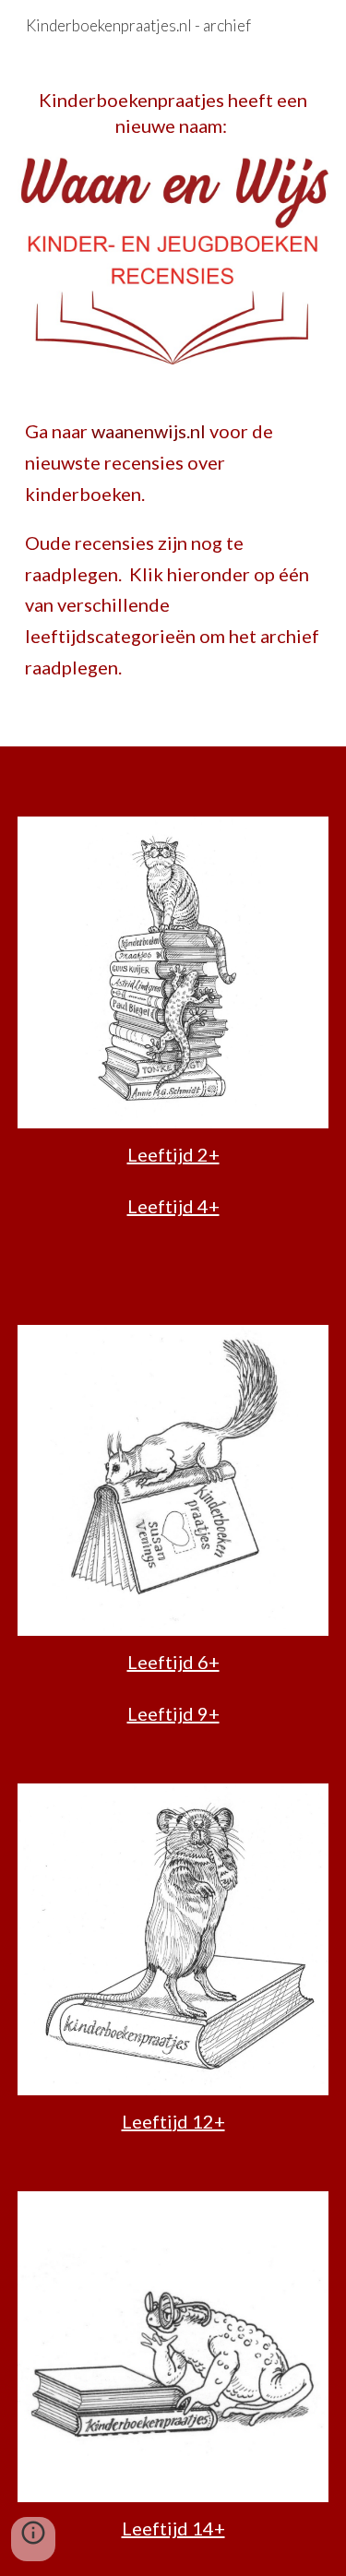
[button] (33, 2539)
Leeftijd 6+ (173, 1662)
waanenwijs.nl (149, 431)
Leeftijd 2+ (173, 1154)
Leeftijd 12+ (173, 2121)
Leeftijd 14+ (173, 2528)
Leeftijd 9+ (173, 1713)
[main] (173, 113)
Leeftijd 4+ (173, 1206)
